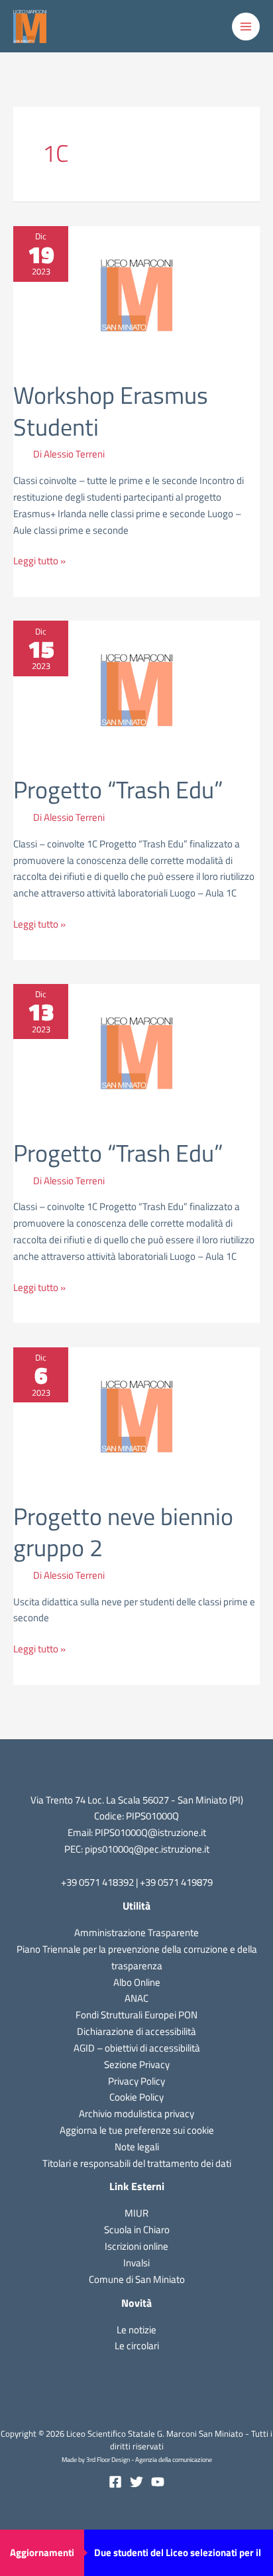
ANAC (136, 1998)
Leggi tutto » (39, 561)
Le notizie (136, 2330)
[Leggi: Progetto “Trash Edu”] (136, 689)
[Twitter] (136, 2482)
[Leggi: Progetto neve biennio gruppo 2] (136, 1415)
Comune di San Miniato (137, 2279)
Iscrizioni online (136, 2246)
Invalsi (136, 2263)
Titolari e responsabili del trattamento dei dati (137, 2163)
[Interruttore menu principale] (246, 27)
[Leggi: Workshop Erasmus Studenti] (136, 294)
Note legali (137, 2147)
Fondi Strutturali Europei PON (136, 2015)
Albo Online (137, 1982)
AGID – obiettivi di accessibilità (137, 2048)
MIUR (136, 2213)
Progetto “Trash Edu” (118, 789)
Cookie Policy (136, 2097)
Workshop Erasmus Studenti (111, 410)
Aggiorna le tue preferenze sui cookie (137, 2130)
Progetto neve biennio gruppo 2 (123, 1532)
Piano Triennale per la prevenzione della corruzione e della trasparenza (137, 1957)
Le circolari (137, 2346)
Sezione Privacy (137, 2064)
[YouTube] (158, 2482)
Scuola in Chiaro (137, 2230)
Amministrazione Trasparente (136, 1932)
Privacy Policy (136, 2081)
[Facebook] (115, 2482)
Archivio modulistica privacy (136, 2114)
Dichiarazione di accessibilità (136, 2031)
